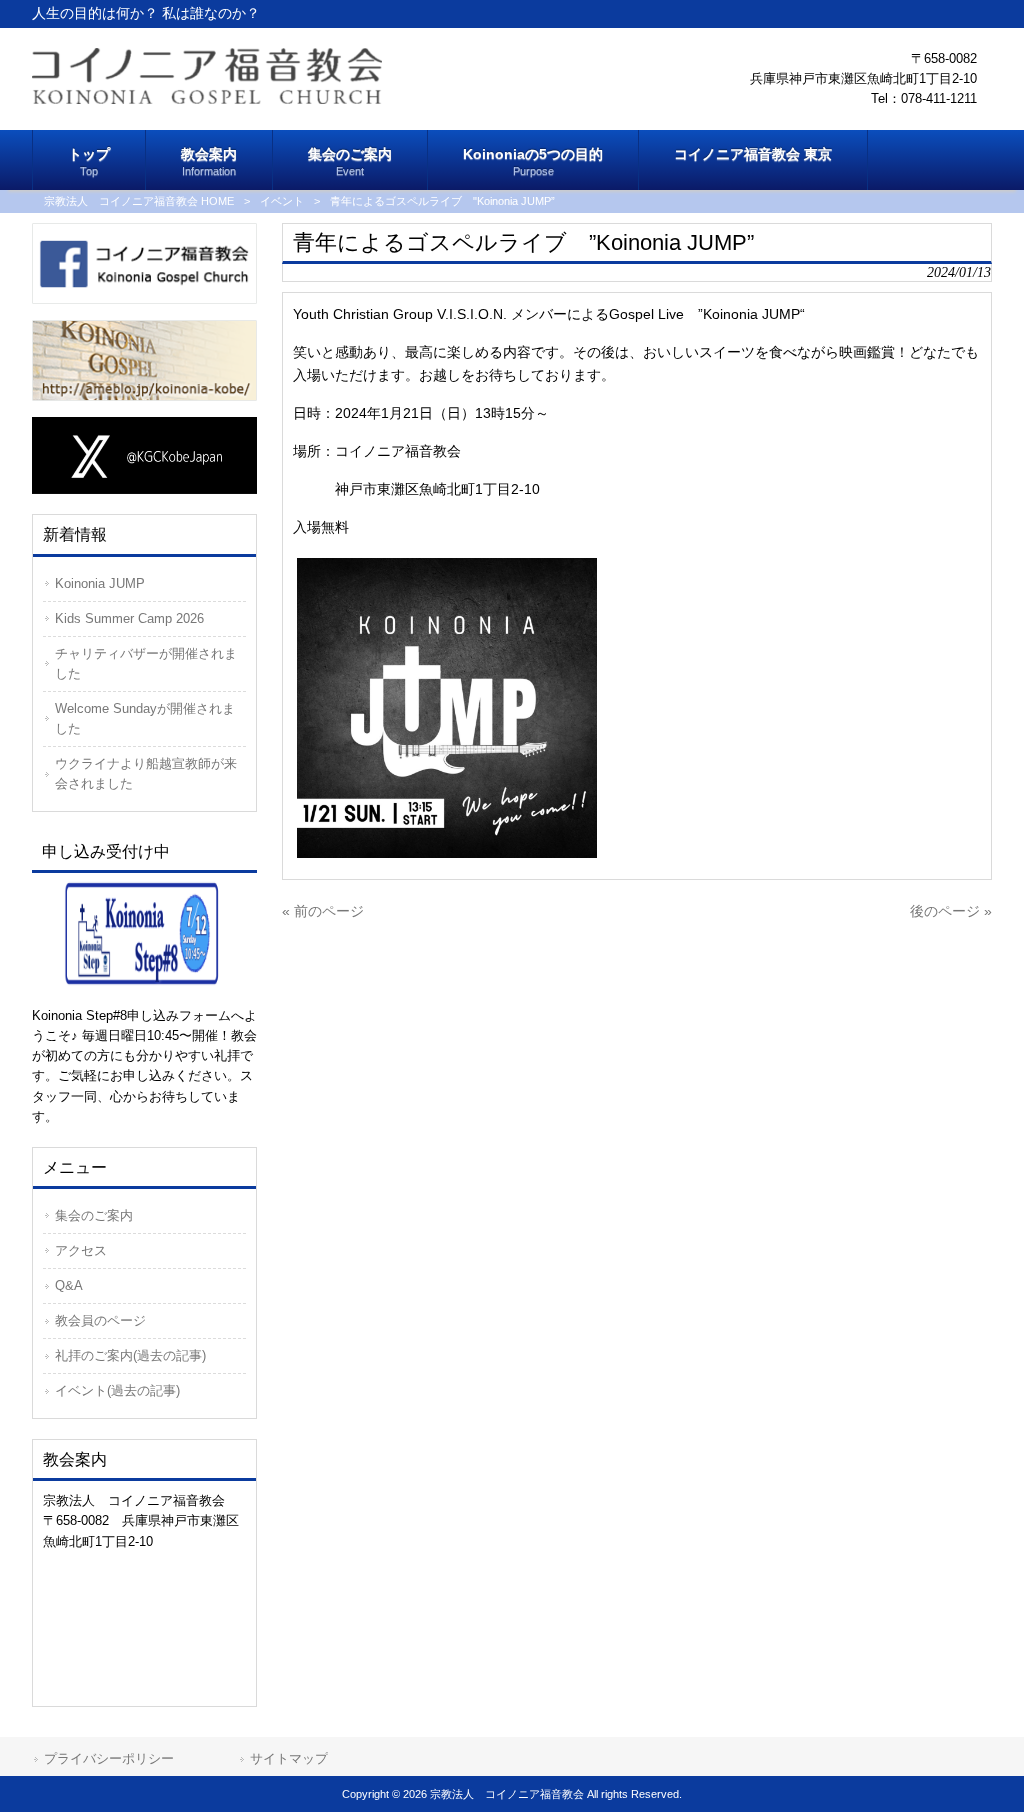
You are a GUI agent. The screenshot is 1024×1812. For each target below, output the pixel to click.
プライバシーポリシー (109, 1758)
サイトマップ (289, 1758)
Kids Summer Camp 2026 (129, 618)
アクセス (81, 1250)
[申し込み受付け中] (144, 932)
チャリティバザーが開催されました (146, 663)
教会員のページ (100, 1320)
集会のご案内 (94, 1215)
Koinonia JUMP (100, 583)
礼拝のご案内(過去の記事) (130, 1355)
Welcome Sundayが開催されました (145, 718)
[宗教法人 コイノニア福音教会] (207, 99)
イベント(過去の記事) (117, 1390)
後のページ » (951, 911)
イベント (282, 201)
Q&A (69, 1285)
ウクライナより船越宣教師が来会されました (146, 773)
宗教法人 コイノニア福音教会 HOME (139, 201)
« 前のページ (323, 911)
